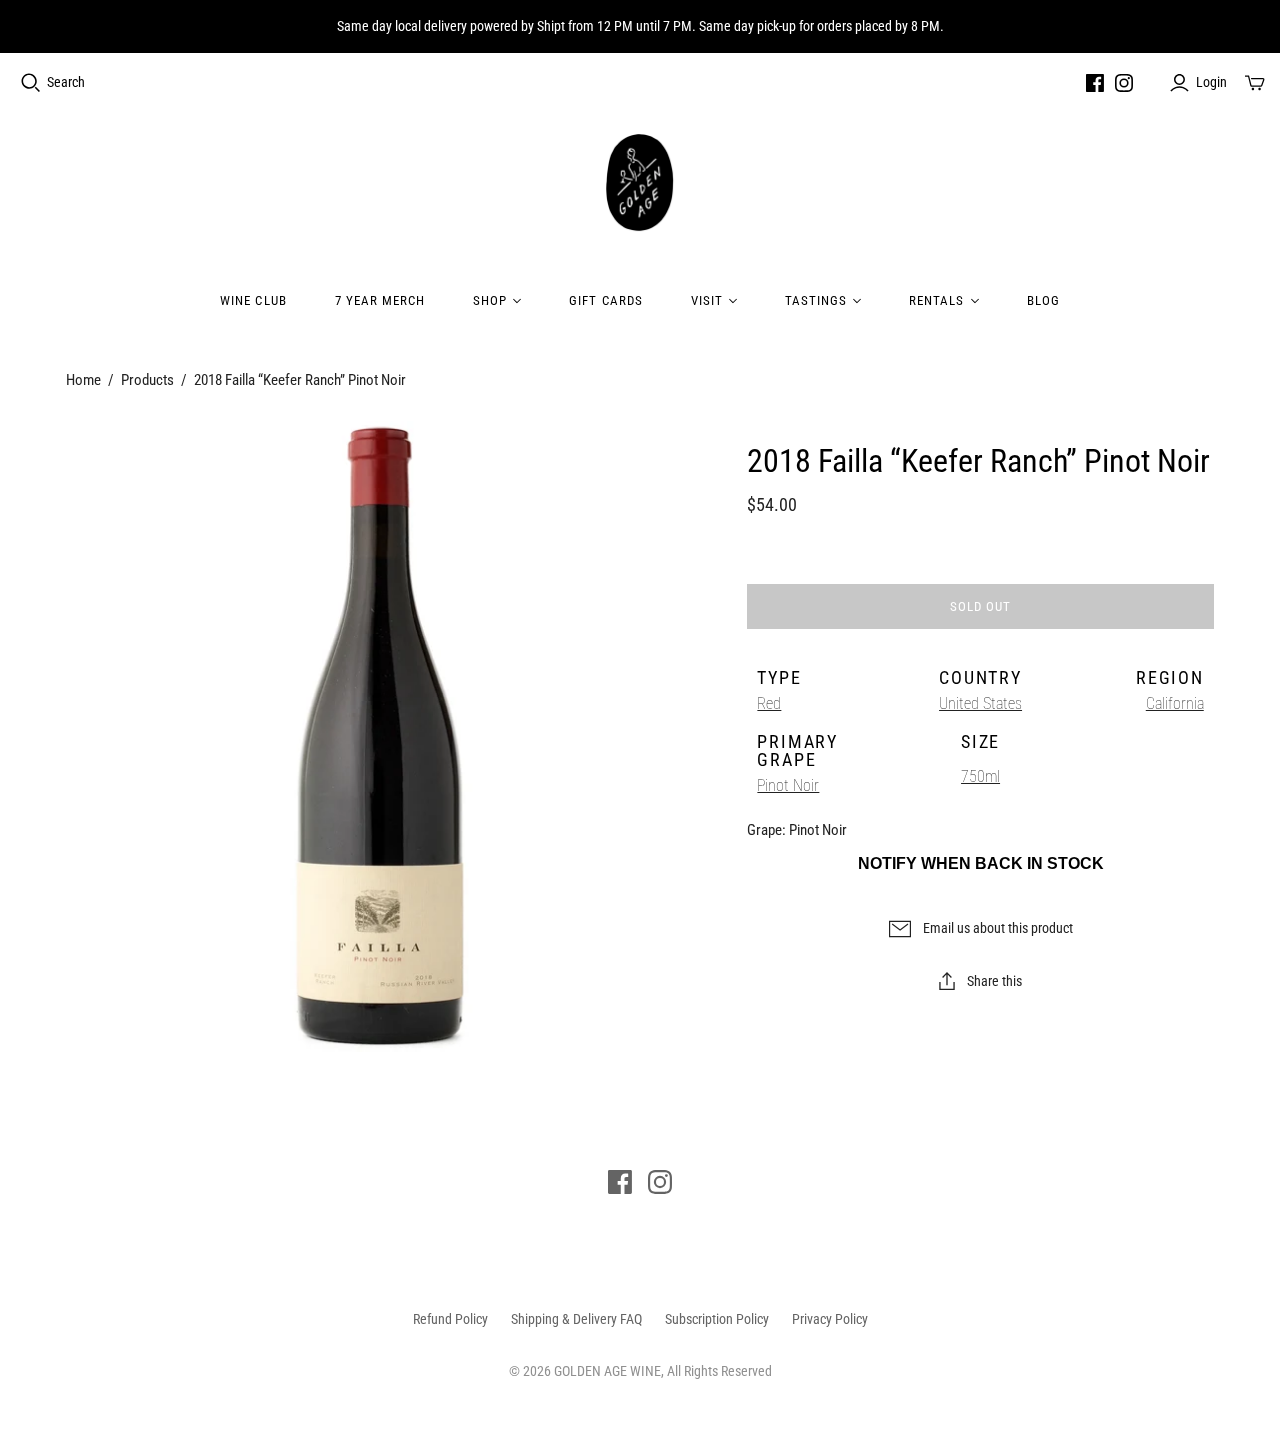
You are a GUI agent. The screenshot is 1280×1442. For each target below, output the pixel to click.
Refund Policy (450, 1319)
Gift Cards (605, 300)
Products (147, 380)
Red (769, 703)
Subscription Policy (717, 1319)
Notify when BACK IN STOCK (981, 863)
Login (1211, 82)
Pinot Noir (788, 785)
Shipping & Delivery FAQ (576, 1319)
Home (83, 380)
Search (66, 82)
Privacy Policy (830, 1319)
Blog (1043, 300)
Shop (490, 300)
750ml (980, 776)
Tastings (816, 300)
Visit (707, 300)
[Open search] (31, 83)
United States (980, 703)
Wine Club (253, 300)
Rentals (936, 300)
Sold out (980, 606)
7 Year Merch (380, 300)
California (1175, 703)
